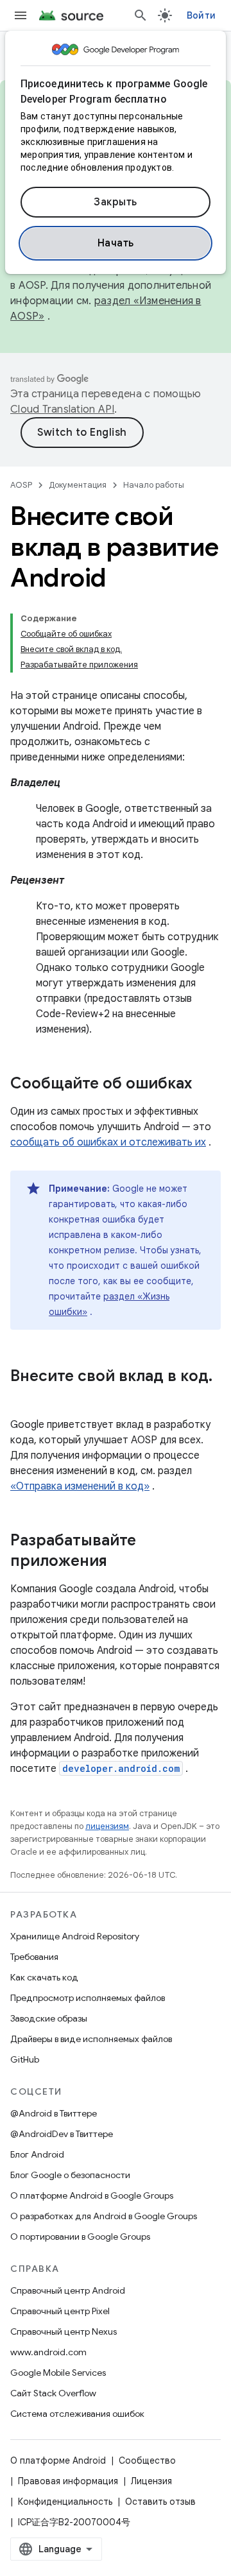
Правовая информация (68, 2481)
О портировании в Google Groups (80, 2237)
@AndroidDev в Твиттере (62, 2134)
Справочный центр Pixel (60, 2311)
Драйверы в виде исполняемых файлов (91, 2039)
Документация (78, 485)
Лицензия (151, 2481)
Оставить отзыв (160, 2502)
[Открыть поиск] (141, 15)
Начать (116, 243)
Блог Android (37, 2154)
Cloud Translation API (62, 409)
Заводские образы (49, 2018)
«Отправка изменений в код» (80, 1486)
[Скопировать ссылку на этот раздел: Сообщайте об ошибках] (205, 1085)
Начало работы (154, 485)
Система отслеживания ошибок (77, 2414)
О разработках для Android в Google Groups (104, 2216)
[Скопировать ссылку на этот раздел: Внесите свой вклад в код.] (23, 1398)
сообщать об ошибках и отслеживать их (108, 1142)
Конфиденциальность (65, 2502)
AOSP (21, 485)
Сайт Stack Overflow (53, 2393)
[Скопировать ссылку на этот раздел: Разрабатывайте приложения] (120, 1562)
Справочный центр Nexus (64, 2331)
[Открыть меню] (21, 15)
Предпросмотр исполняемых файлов (88, 1998)
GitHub (25, 2059)
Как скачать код (44, 1977)
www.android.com (48, 2352)
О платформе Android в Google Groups (92, 2195)
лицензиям (107, 1826)
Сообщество (147, 2460)
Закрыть (116, 202)
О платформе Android (58, 2460)
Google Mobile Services (58, 2373)
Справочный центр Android (68, 2290)
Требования (34, 1957)
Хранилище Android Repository (75, 1936)
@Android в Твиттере (54, 2113)
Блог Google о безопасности (70, 2175)
